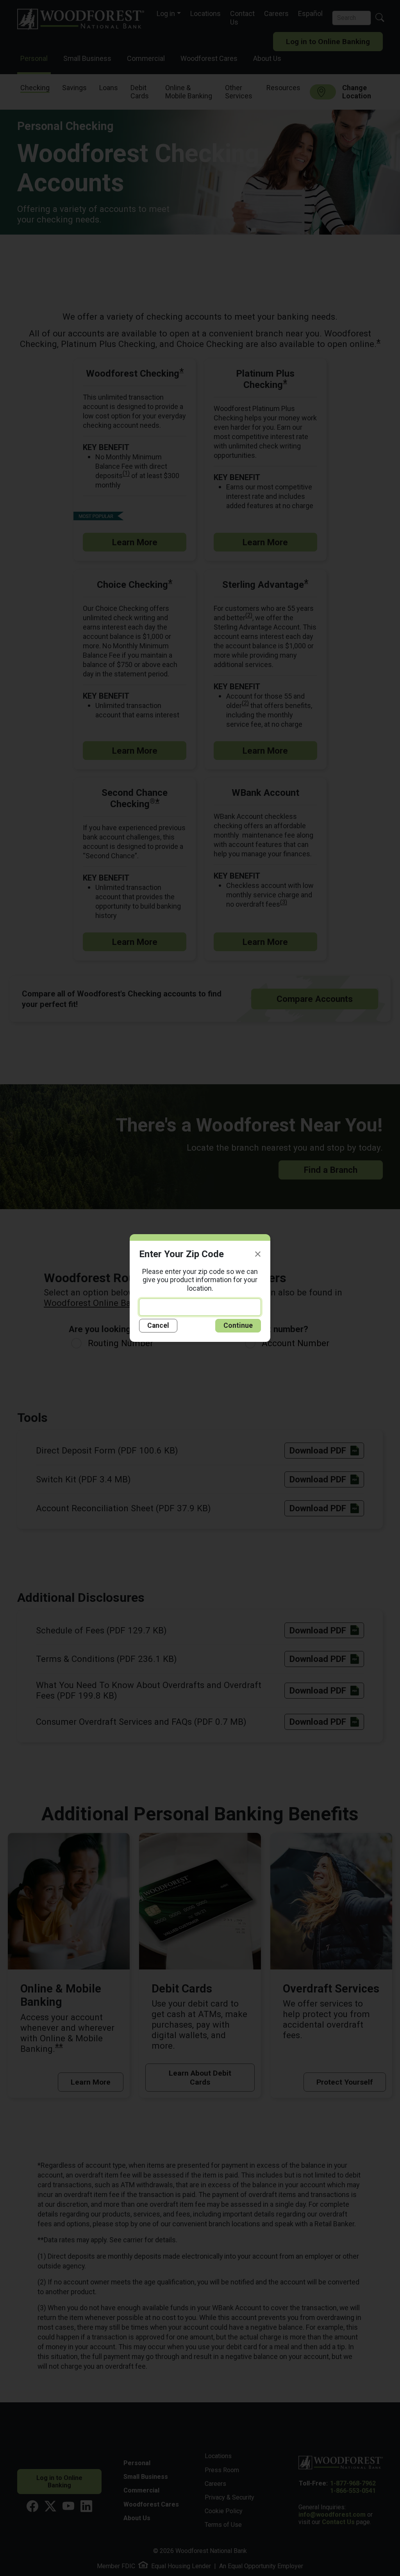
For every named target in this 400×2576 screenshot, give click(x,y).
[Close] (258, 1254)
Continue (238, 1325)
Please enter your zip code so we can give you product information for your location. (200, 1280)
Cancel (158, 1325)
